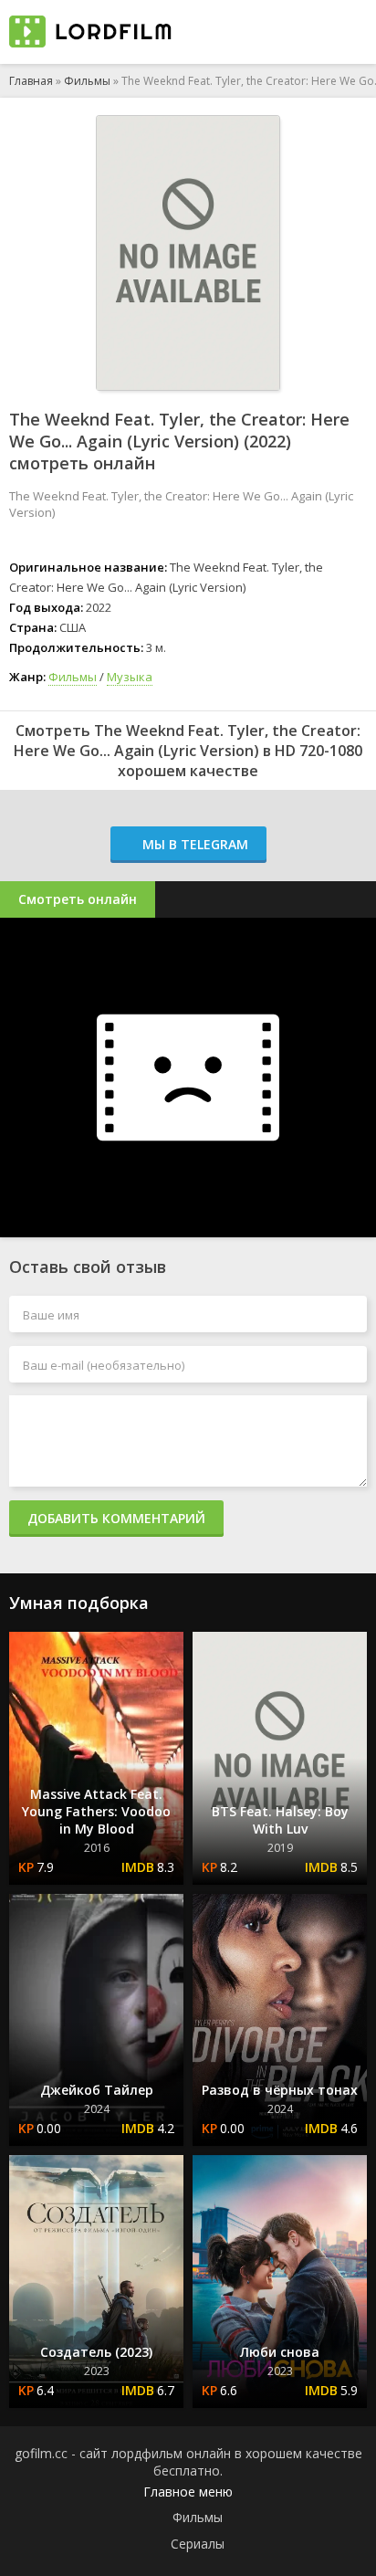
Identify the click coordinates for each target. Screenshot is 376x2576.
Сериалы (198, 2544)
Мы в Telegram (193, 844)
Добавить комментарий (116, 1518)
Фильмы (87, 81)
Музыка (130, 677)
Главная (31, 81)
